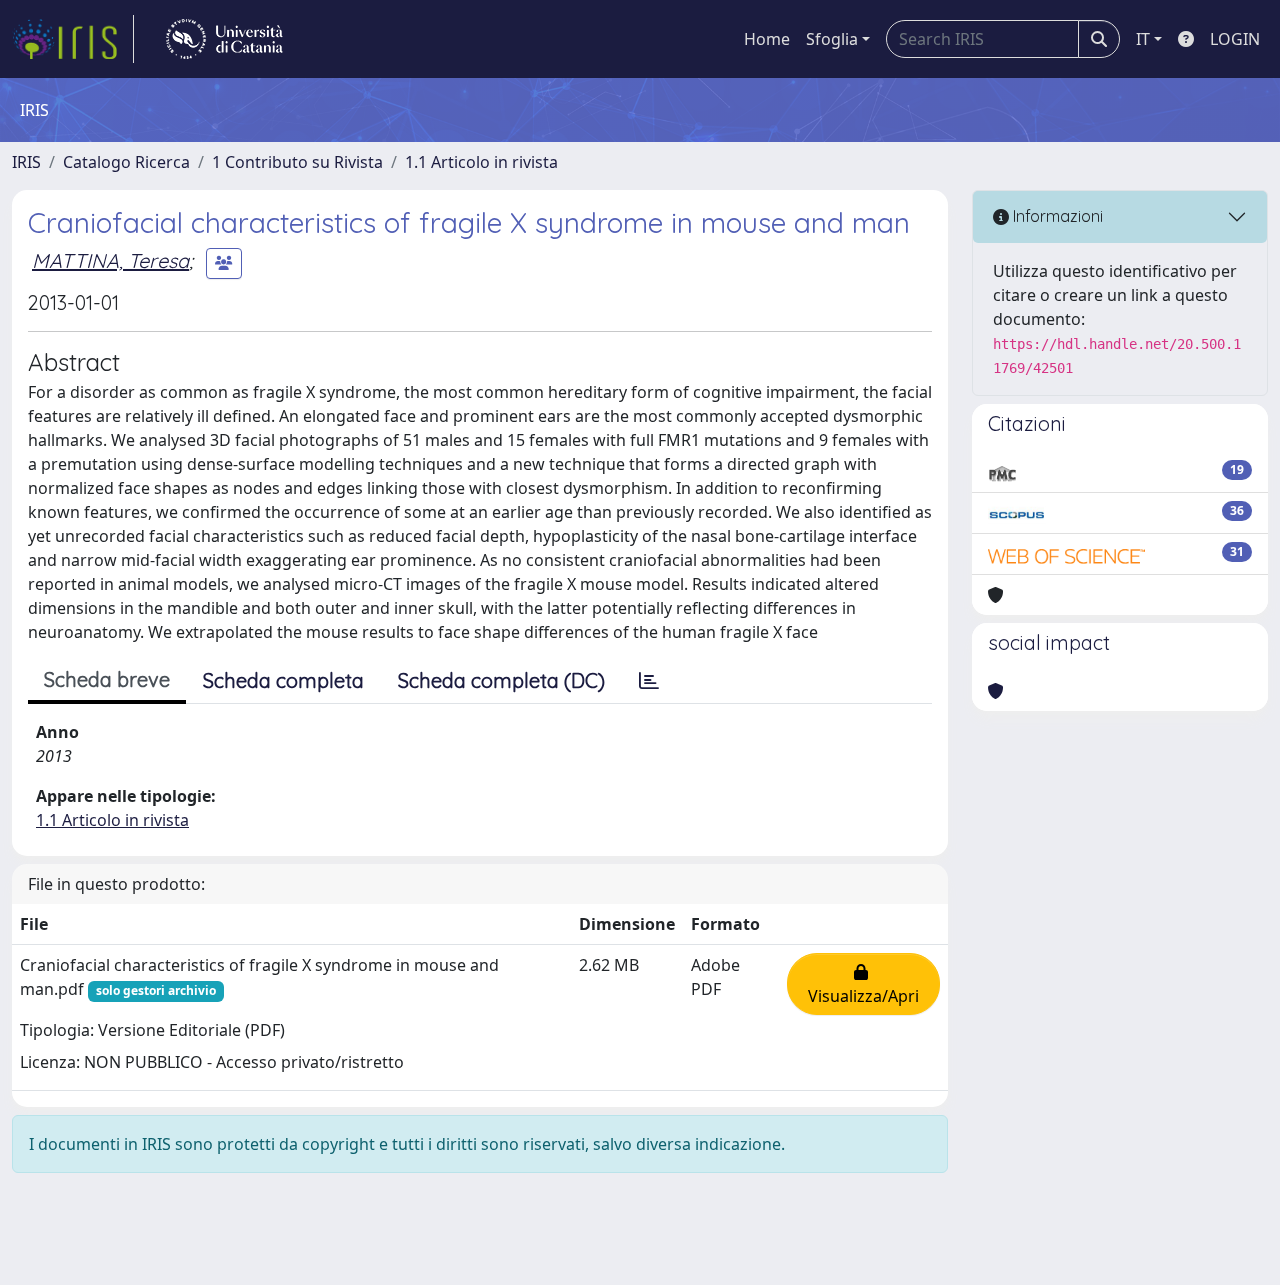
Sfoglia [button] (832, 39)
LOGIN (1235, 39)
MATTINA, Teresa (110, 260)
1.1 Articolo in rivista (481, 162)
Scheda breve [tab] (107, 679)
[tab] (649, 681)
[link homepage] (73, 39)
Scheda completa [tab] (283, 680)
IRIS (26, 162)
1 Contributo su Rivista (297, 162)
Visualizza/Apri (863, 984)
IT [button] (1143, 39)
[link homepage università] (224, 39)
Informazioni (1056, 216)
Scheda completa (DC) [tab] (501, 680)
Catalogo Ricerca (126, 162)
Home (767, 39)
